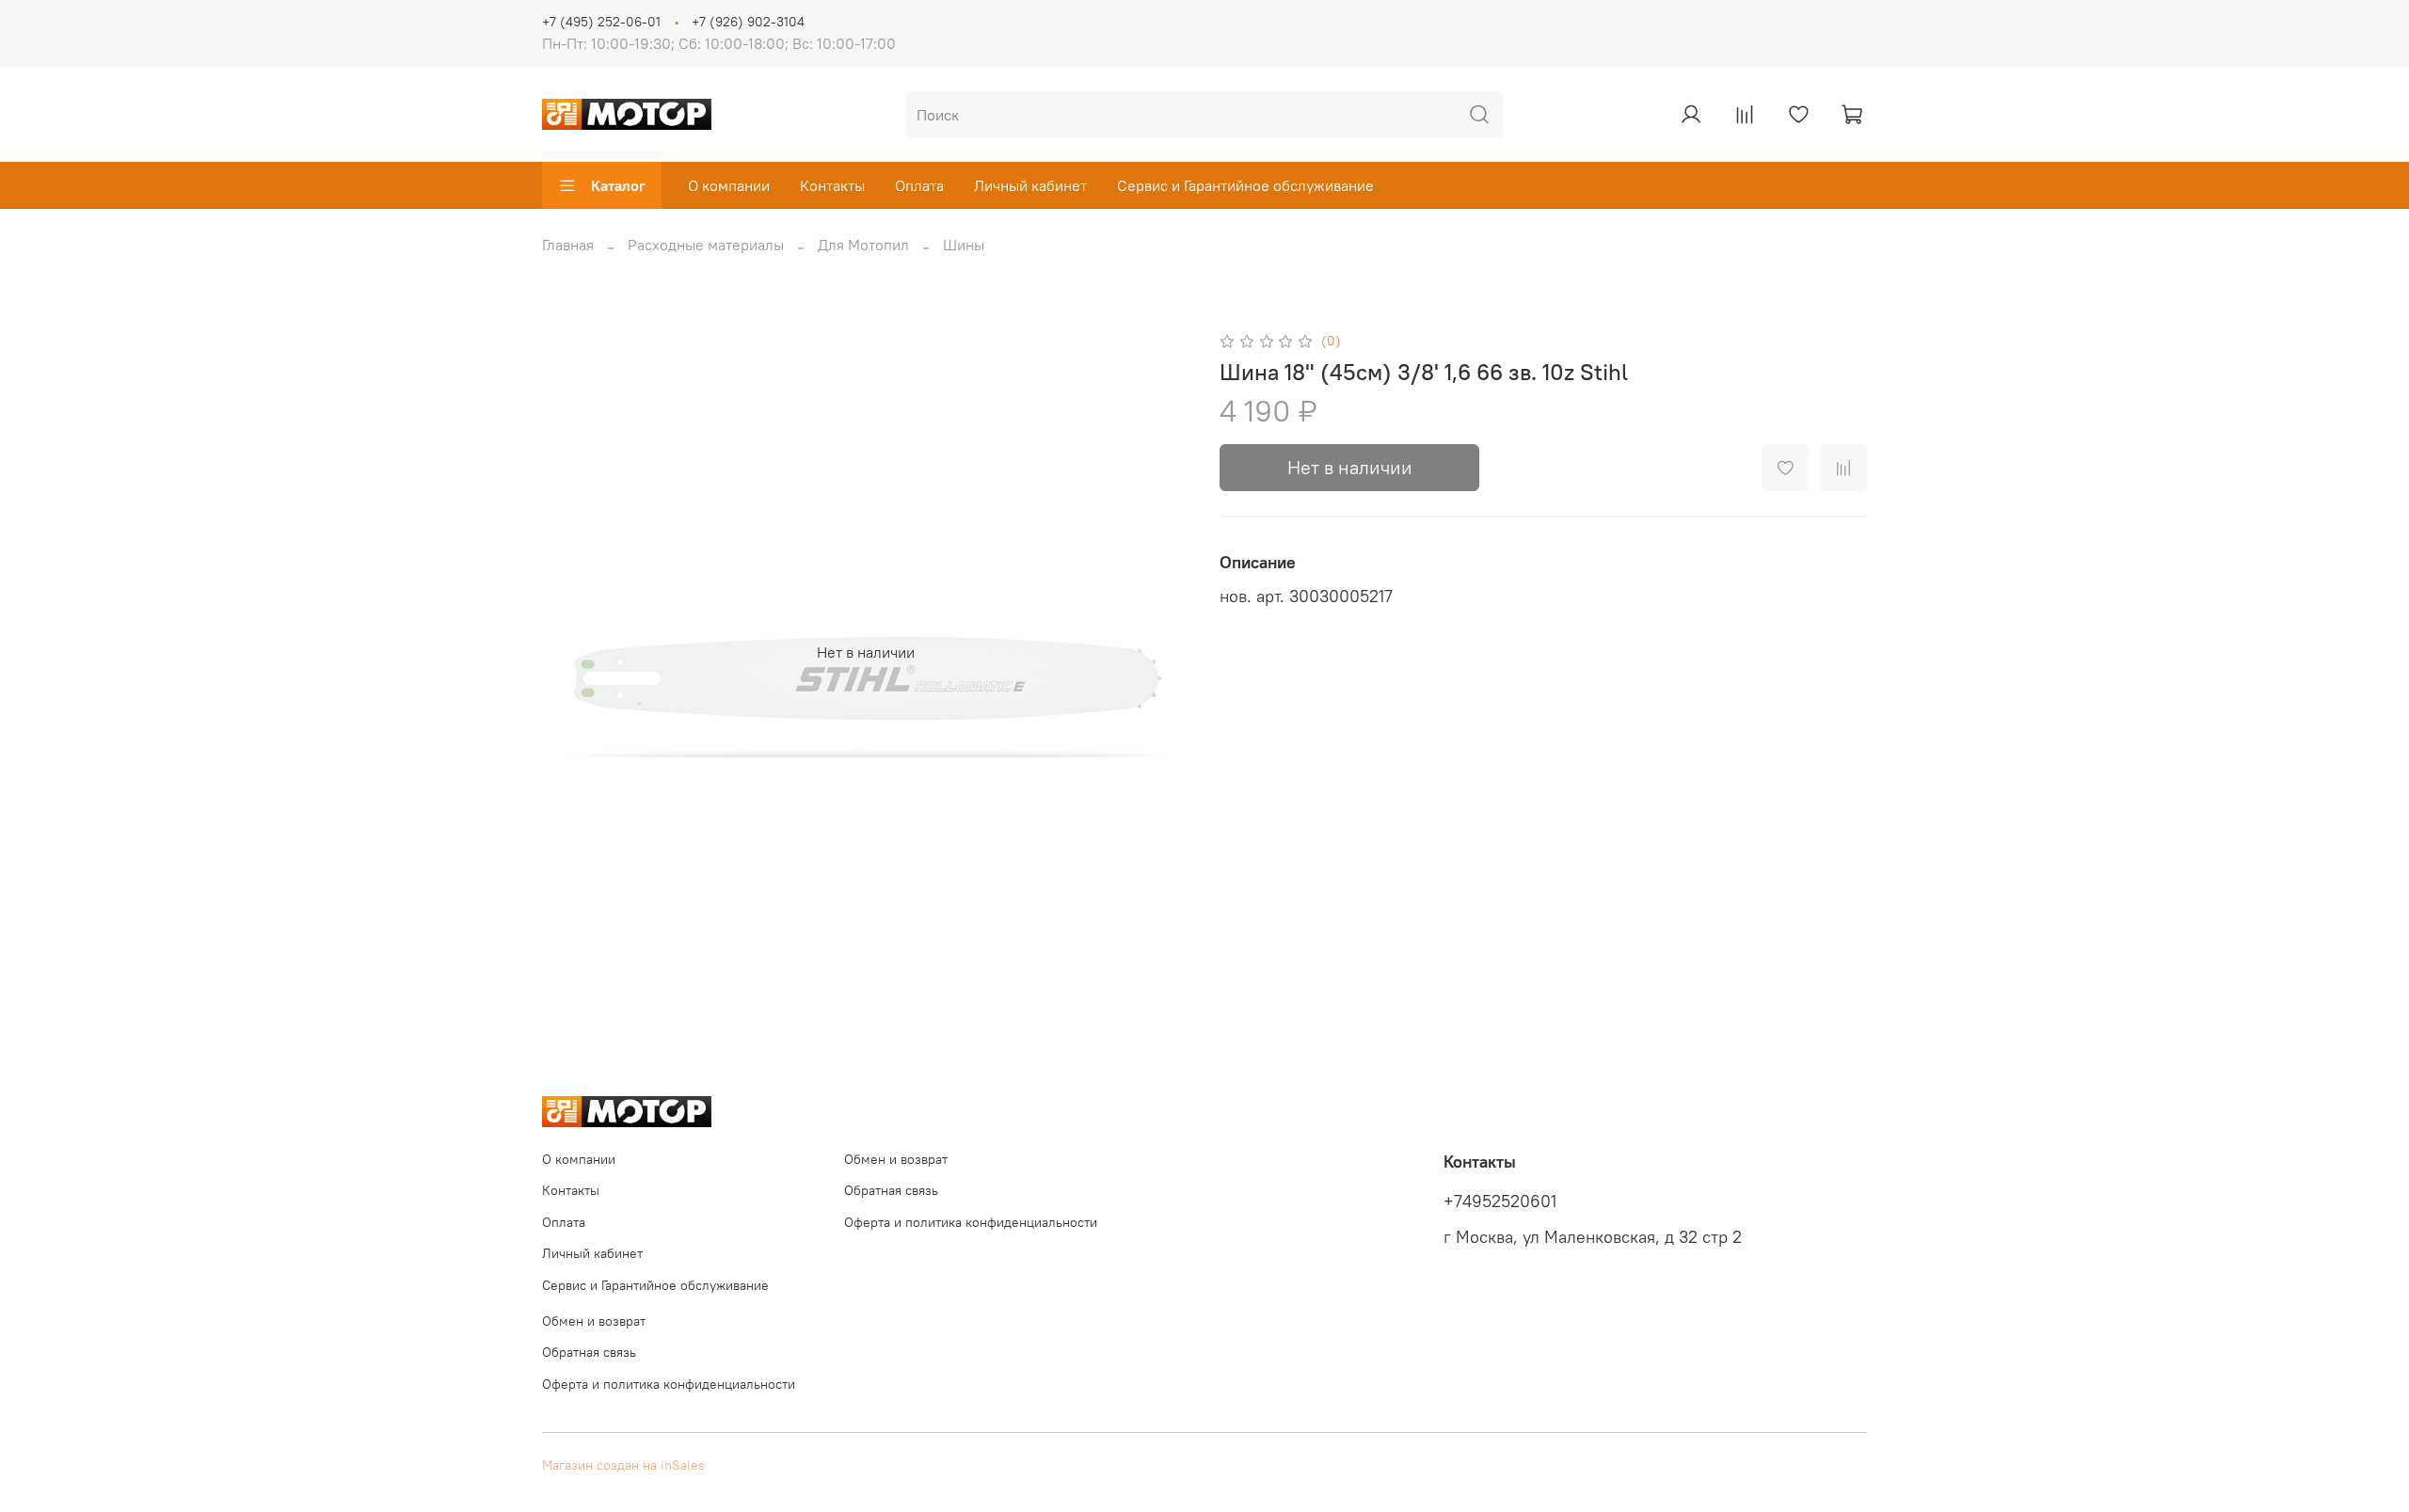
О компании (729, 185)
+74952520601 (1500, 1202)
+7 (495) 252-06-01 (601, 22)
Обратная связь (891, 1190)
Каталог (618, 185)
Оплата (919, 185)
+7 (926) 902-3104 (748, 22)
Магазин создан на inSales (623, 1465)
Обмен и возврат (896, 1159)
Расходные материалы (706, 245)
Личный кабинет (1030, 185)
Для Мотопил (863, 245)
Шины (964, 245)
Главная (568, 245)
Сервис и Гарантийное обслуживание (1245, 185)
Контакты (832, 185)
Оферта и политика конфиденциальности (971, 1222)
